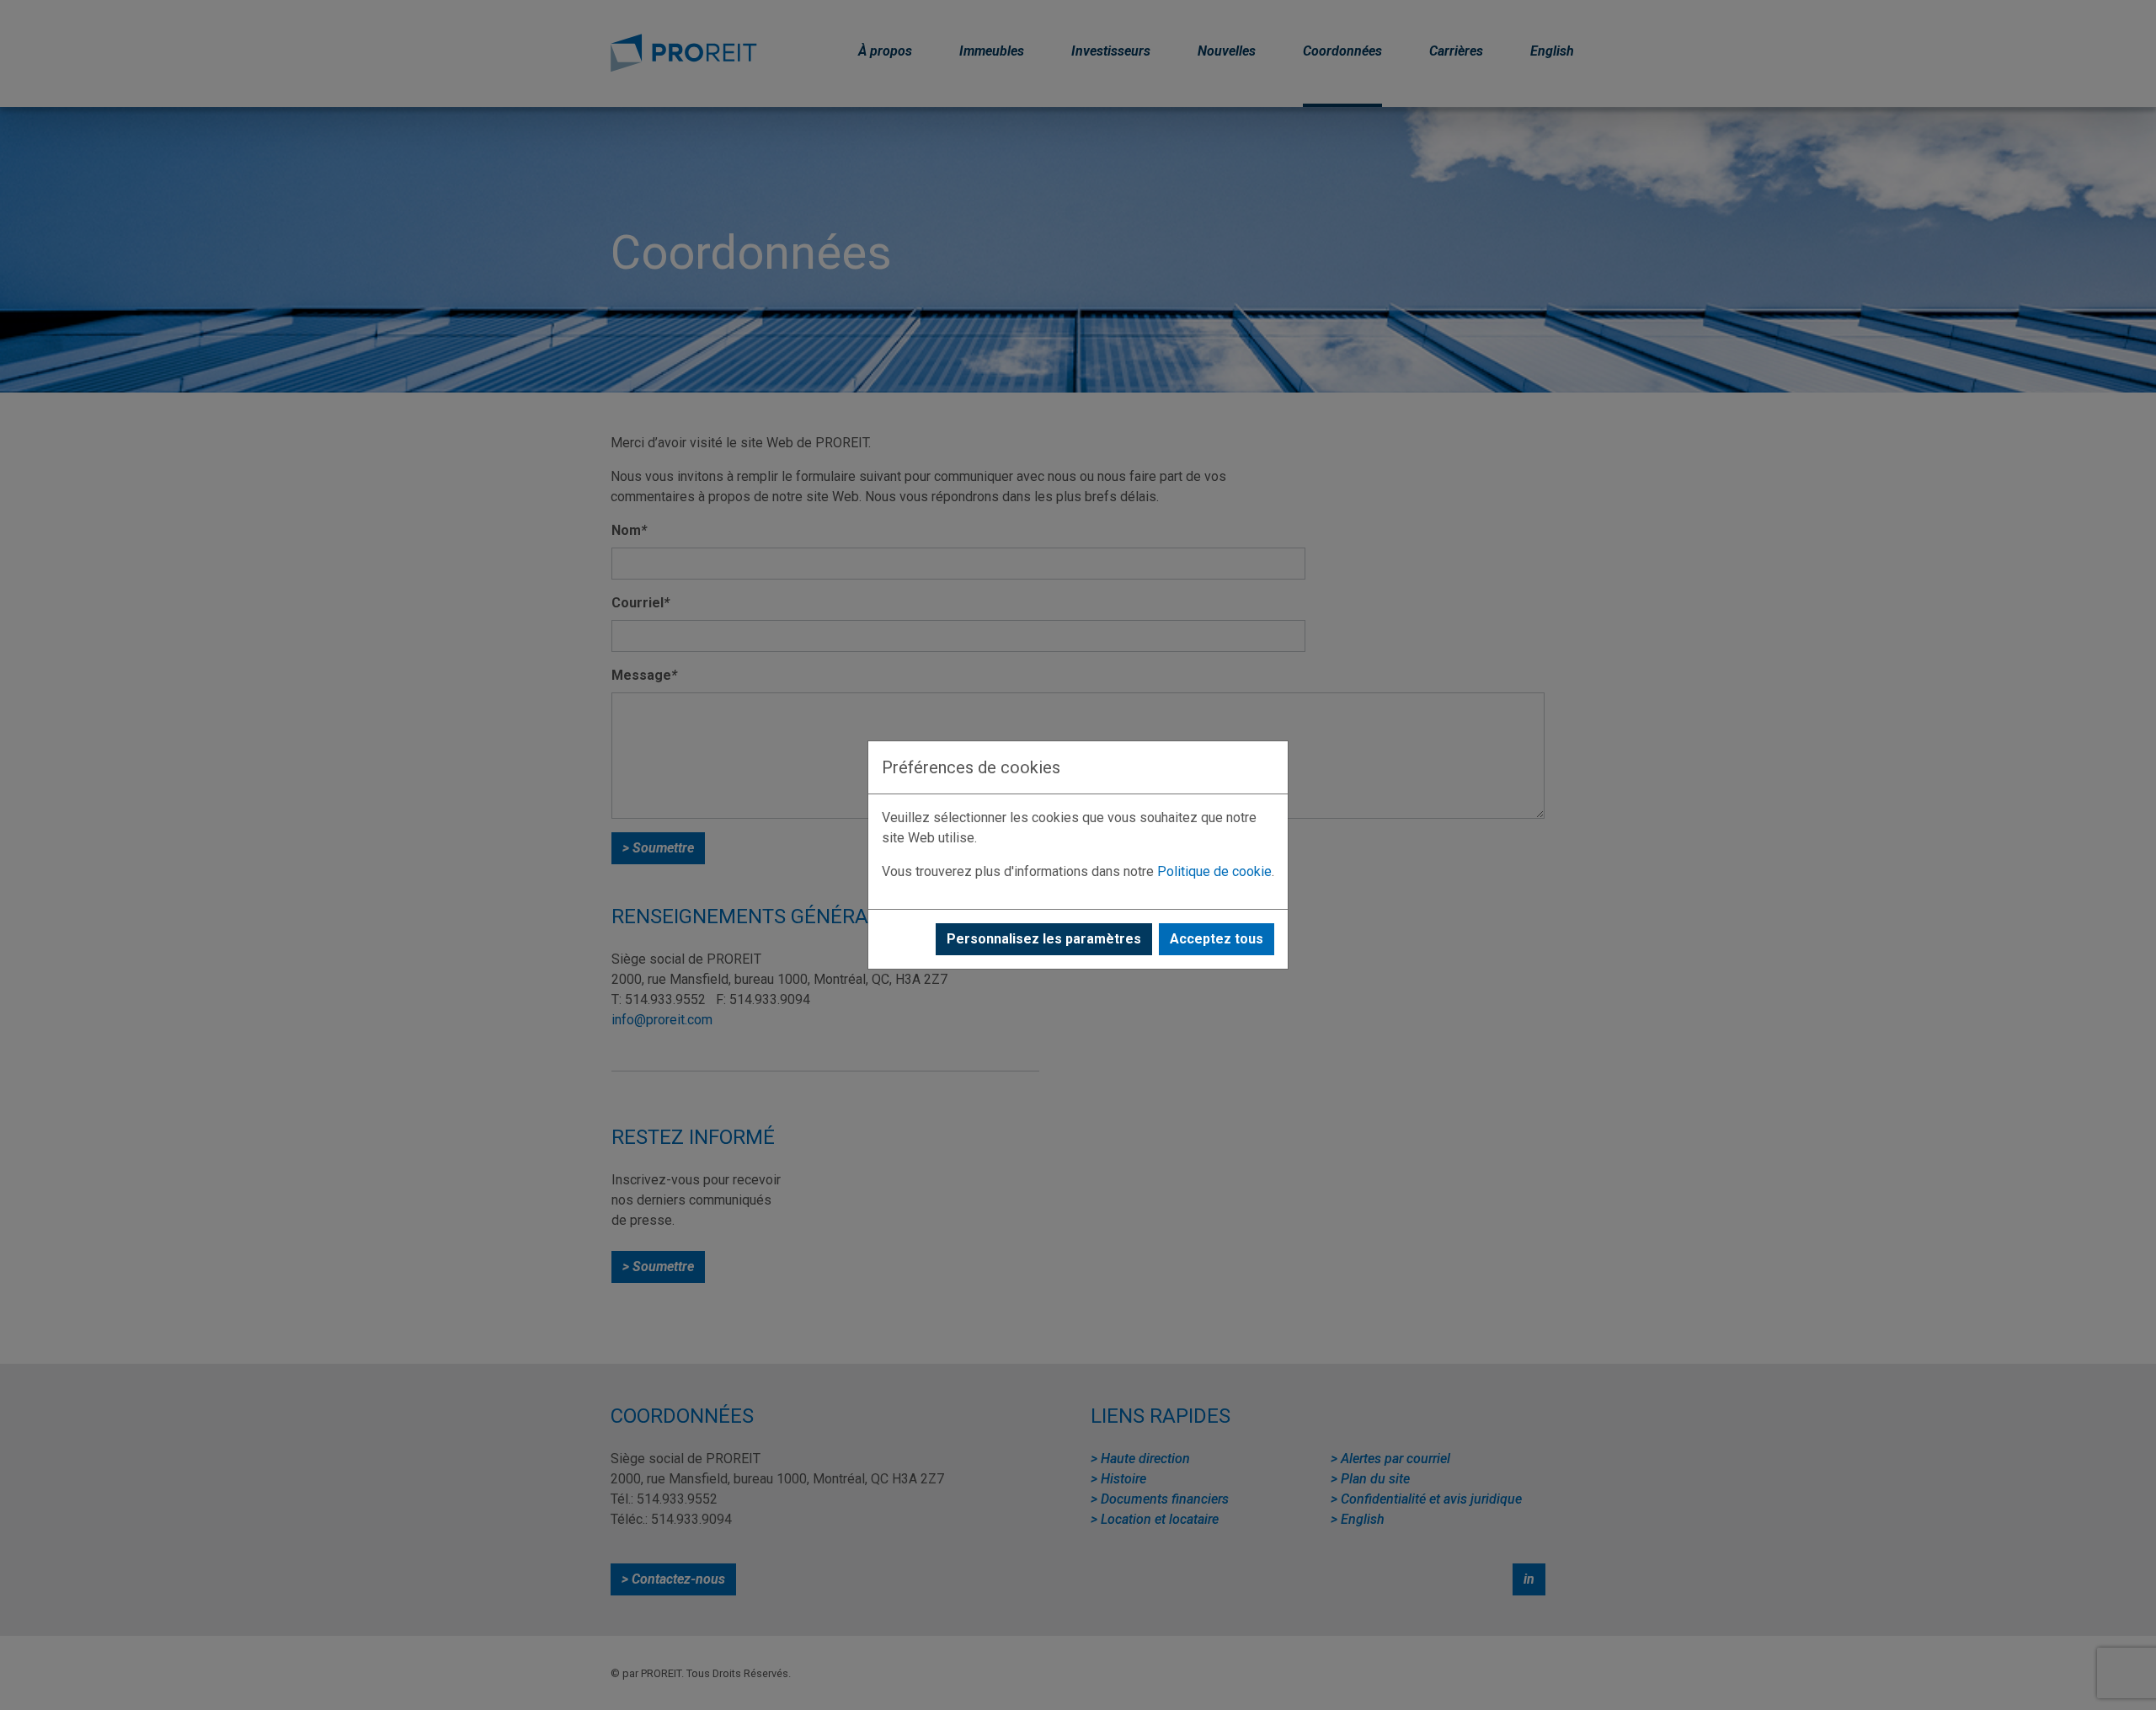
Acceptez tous (1217, 939)
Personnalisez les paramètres (1044, 939)
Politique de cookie (1214, 871)
